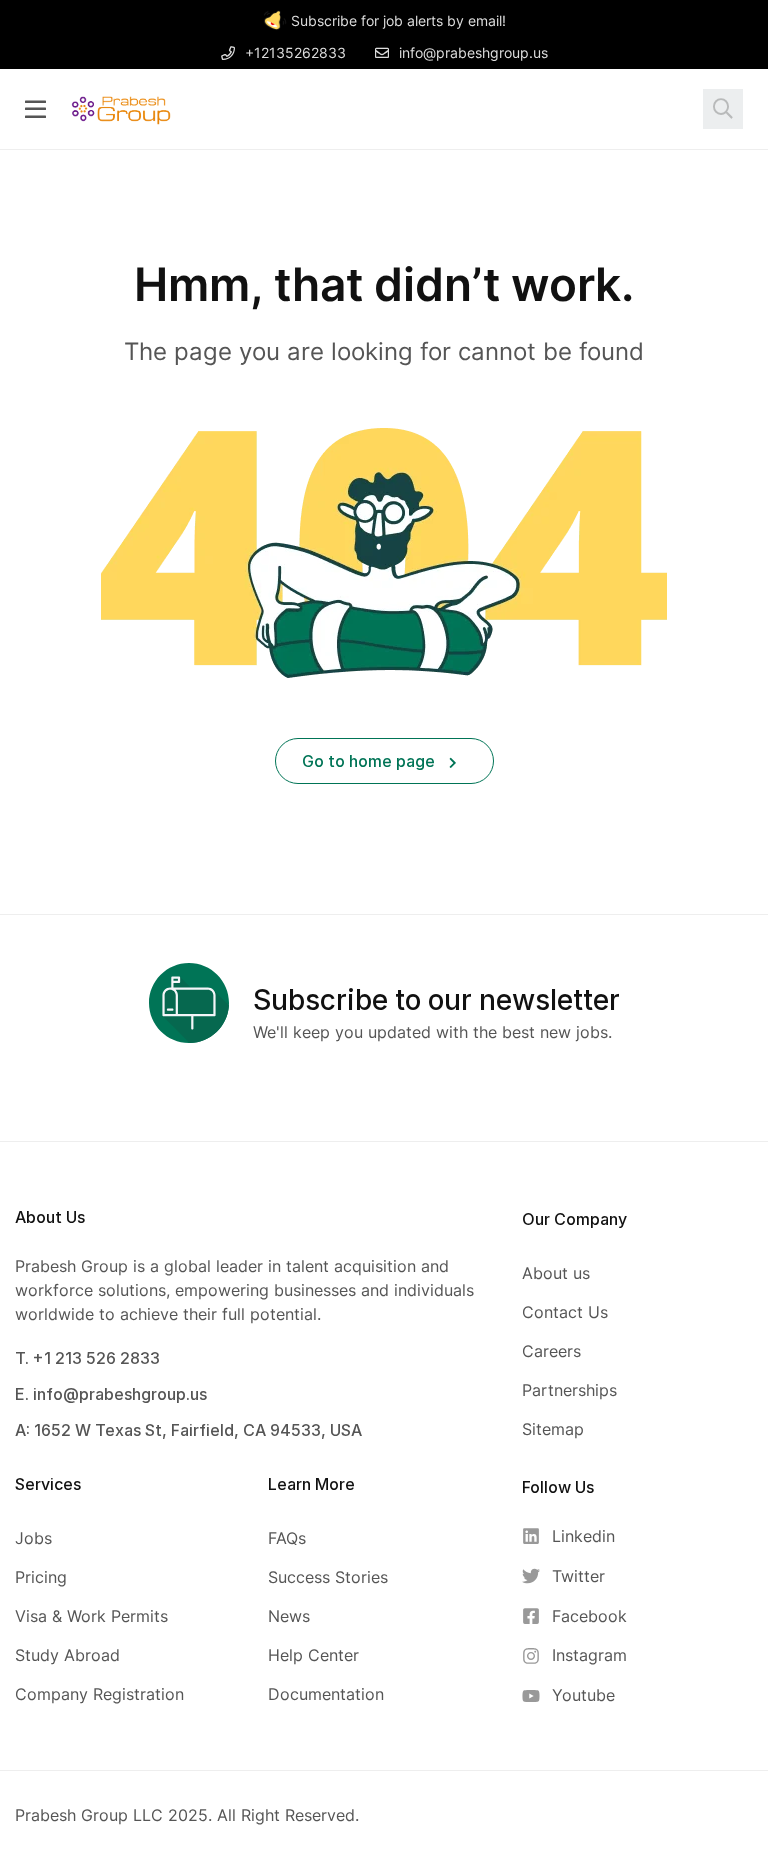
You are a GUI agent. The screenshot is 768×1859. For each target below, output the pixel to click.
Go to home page (370, 761)
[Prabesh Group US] (121, 108)
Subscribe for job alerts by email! (398, 20)
